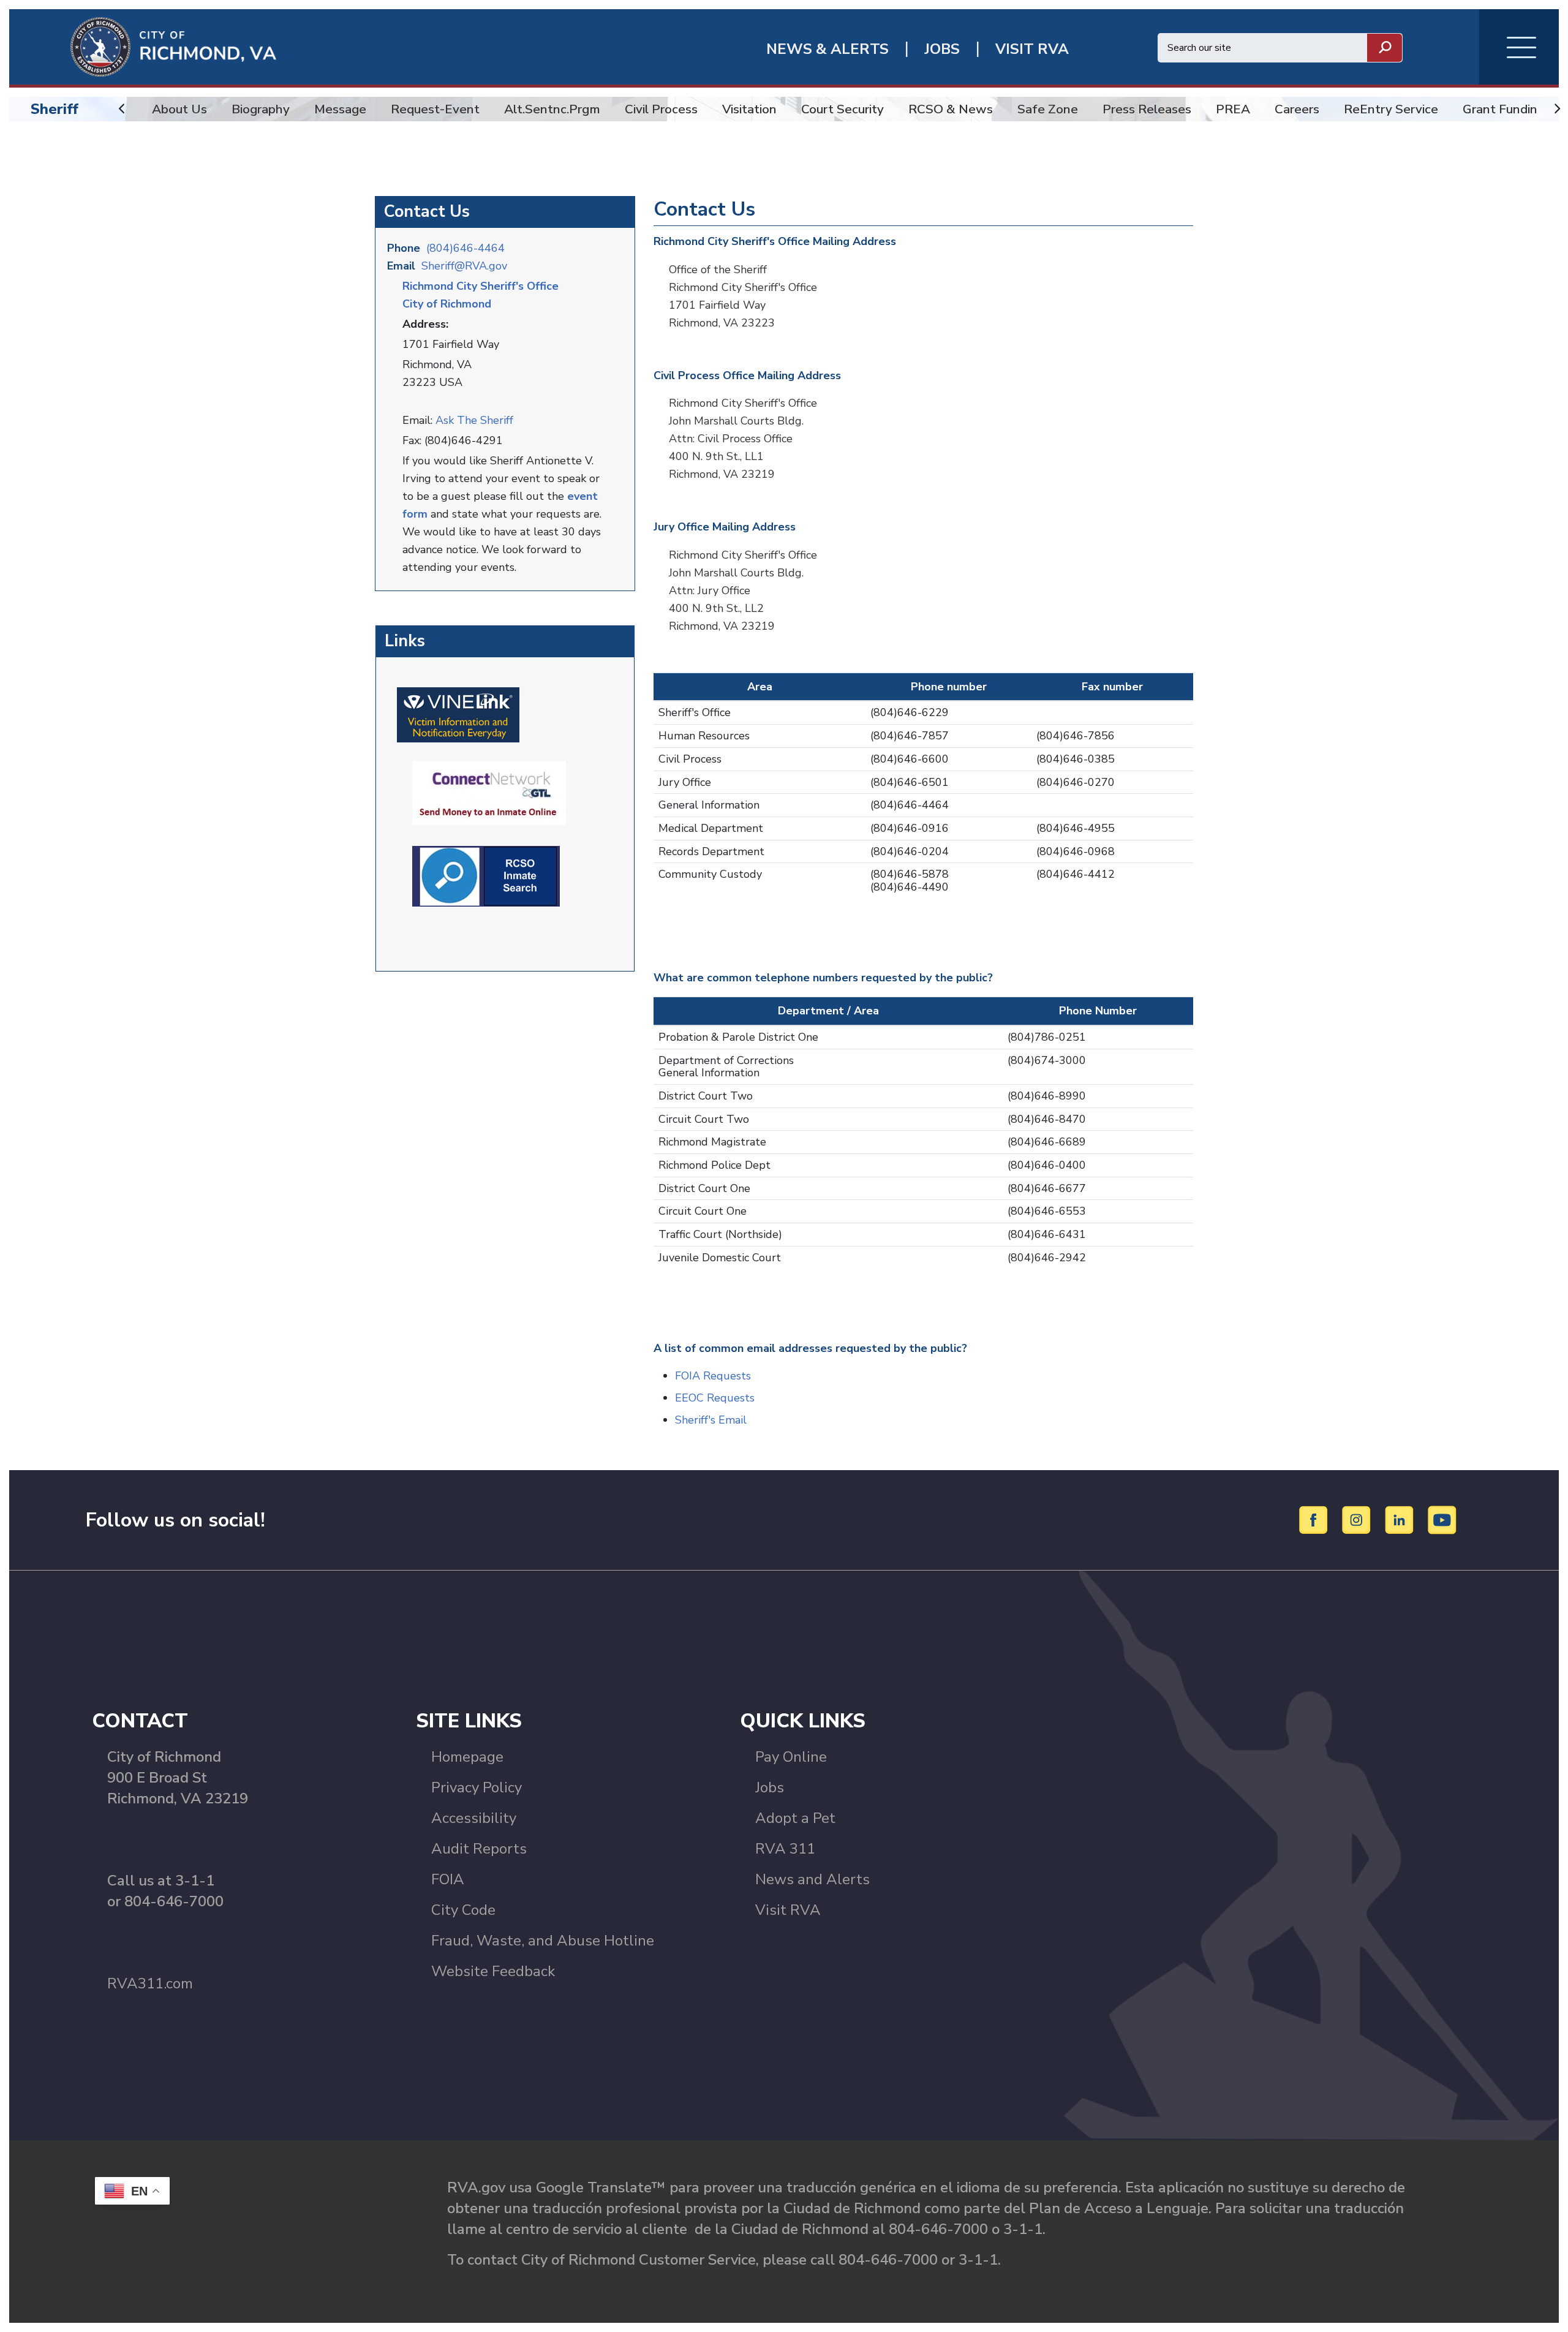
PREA (1233, 109)
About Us (179, 109)
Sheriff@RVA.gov (464, 266)
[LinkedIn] (1401, 1519)
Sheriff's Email (711, 1420)
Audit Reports (479, 1849)
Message (340, 109)
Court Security (842, 109)
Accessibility (474, 1818)
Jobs (770, 1787)
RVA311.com (150, 1983)
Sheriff (55, 109)
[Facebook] (1315, 1519)
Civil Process (661, 109)
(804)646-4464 (466, 248)
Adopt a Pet (795, 1818)
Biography (261, 109)
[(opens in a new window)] (458, 714)
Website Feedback (493, 1971)
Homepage (467, 1757)
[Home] (143, 46)
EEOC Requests (715, 1398)
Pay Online (791, 1757)
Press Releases (1147, 109)
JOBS (942, 49)
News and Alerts (812, 1879)
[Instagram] (1358, 1519)
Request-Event (435, 109)
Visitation (749, 109)
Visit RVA (788, 1910)
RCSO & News (951, 109)
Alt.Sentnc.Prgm (552, 109)
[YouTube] (1442, 1519)
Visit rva (1032, 49)
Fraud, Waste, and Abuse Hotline (543, 1941)
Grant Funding (1504, 109)
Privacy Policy (477, 1787)
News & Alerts (827, 49)
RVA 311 (785, 1849)
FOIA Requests (713, 1376)
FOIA (448, 1879)
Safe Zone (1048, 109)
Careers (1297, 109)
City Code (463, 1910)
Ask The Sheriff (474, 420)
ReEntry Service (1391, 109)
